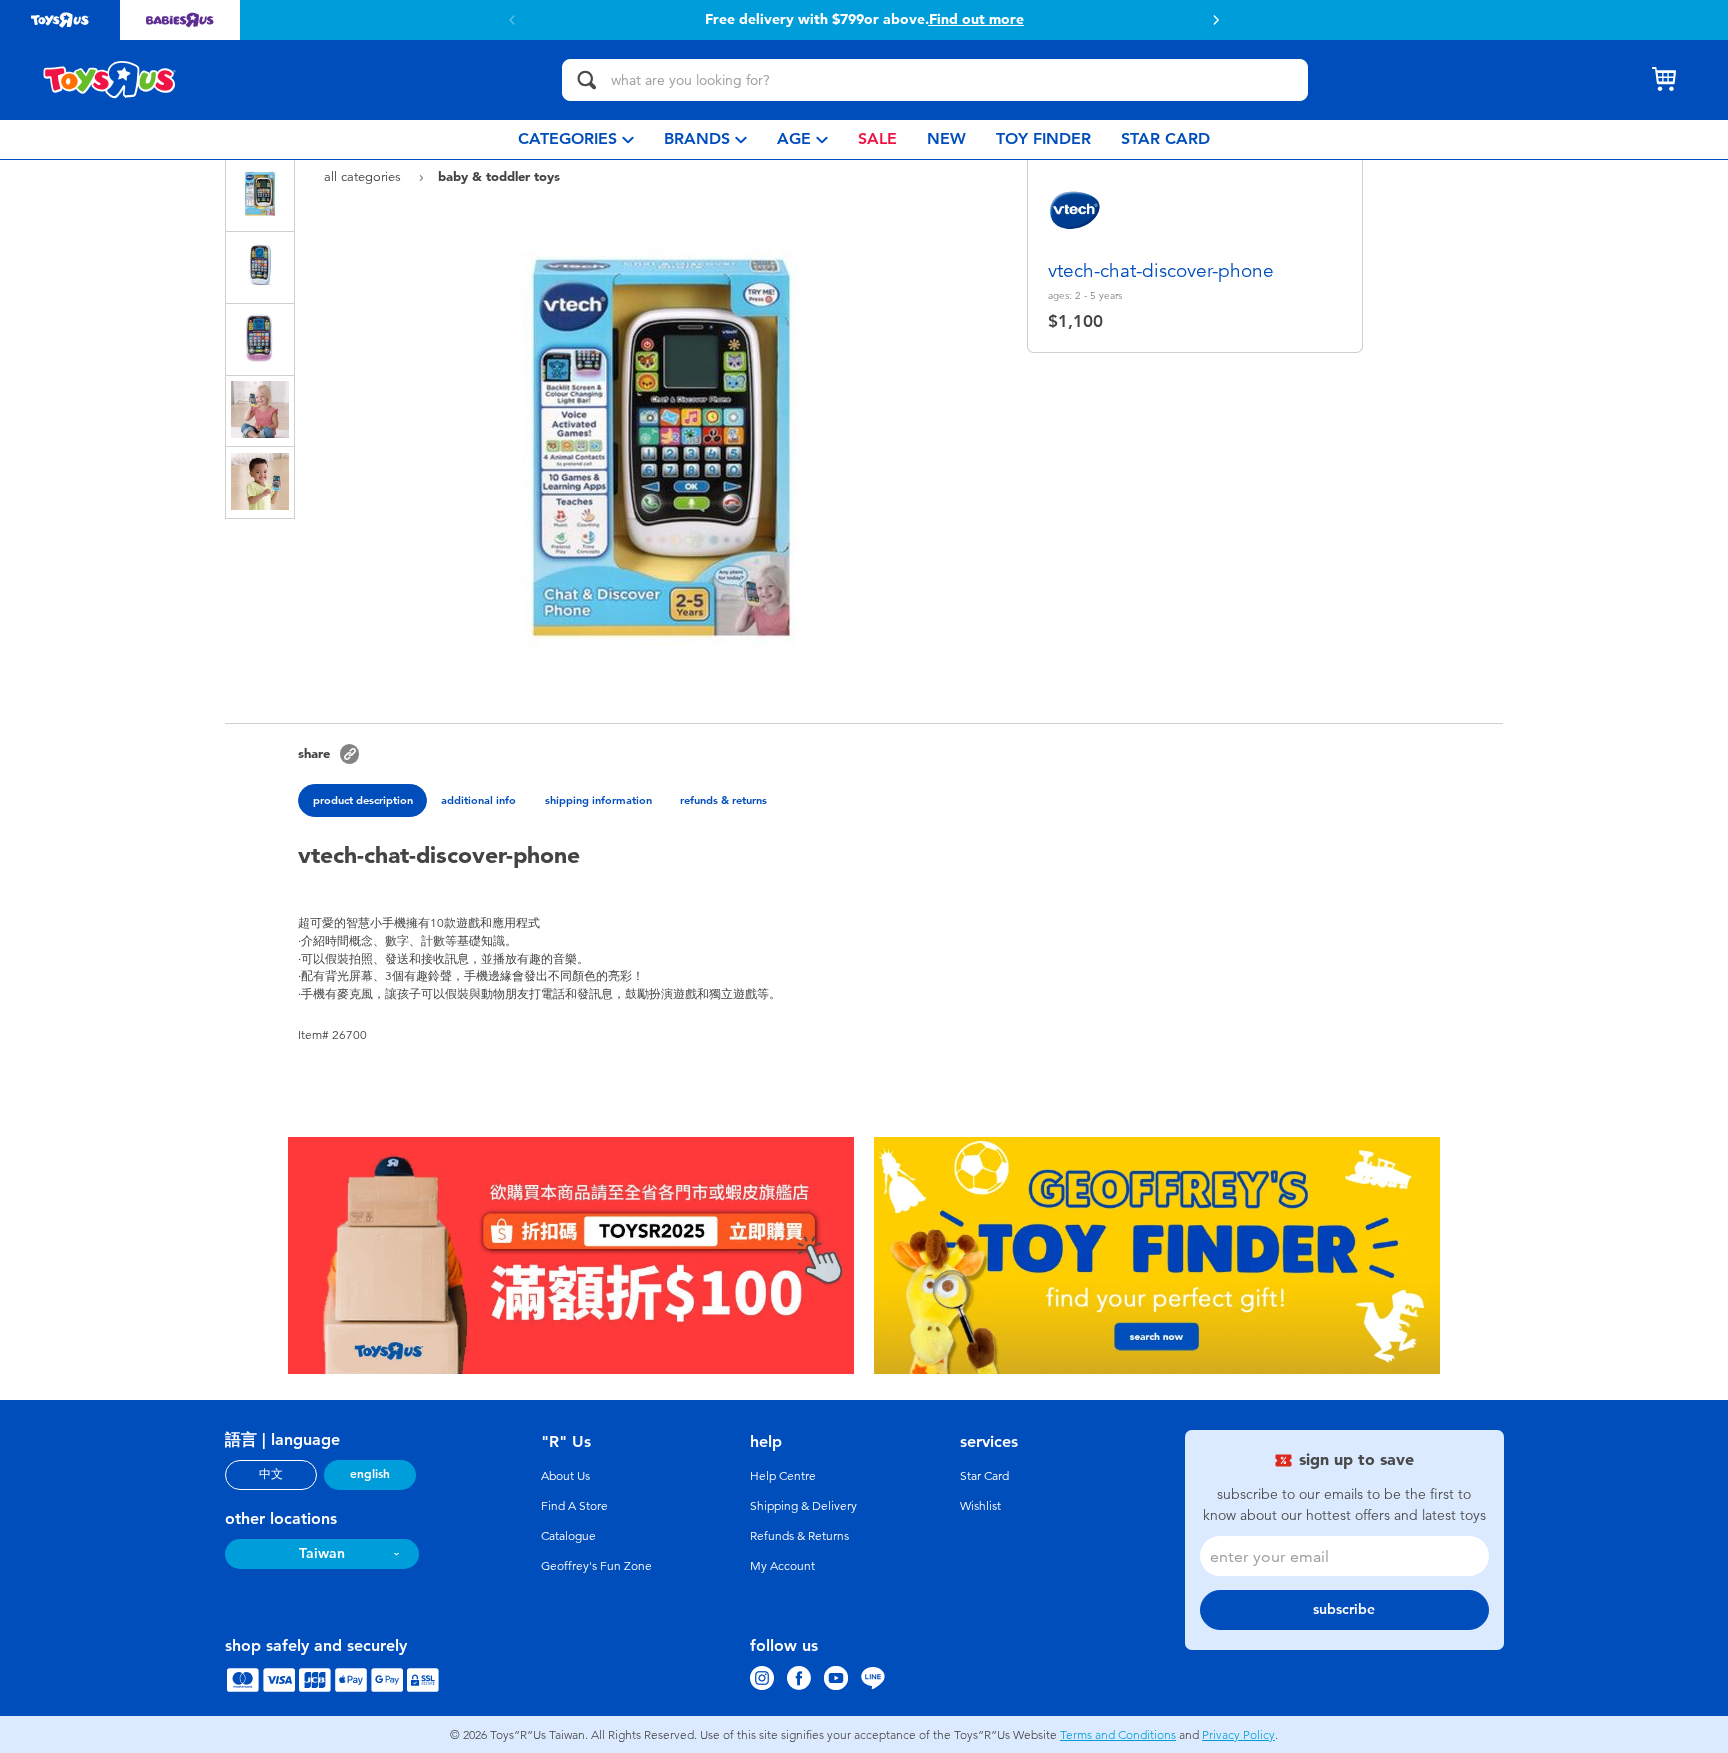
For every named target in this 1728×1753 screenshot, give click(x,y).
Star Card (984, 1476)
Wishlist (980, 1506)
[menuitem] (576, 139)
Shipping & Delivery (803, 1506)
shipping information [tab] (598, 800)
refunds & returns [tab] (723, 800)
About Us (565, 1476)
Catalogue (568, 1536)
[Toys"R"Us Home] (110, 80)
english (370, 1474)
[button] (1216, 20)
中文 (271, 1474)
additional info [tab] (478, 800)
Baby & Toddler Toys (499, 176)
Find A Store (574, 1506)
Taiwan (322, 1553)
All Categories (364, 176)
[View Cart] (1664, 80)
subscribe (1344, 1609)
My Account (782, 1566)
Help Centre (783, 1476)
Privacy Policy (1238, 1735)
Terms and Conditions (1118, 1735)
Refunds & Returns (799, 1536)
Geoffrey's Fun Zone (596, 1566)
